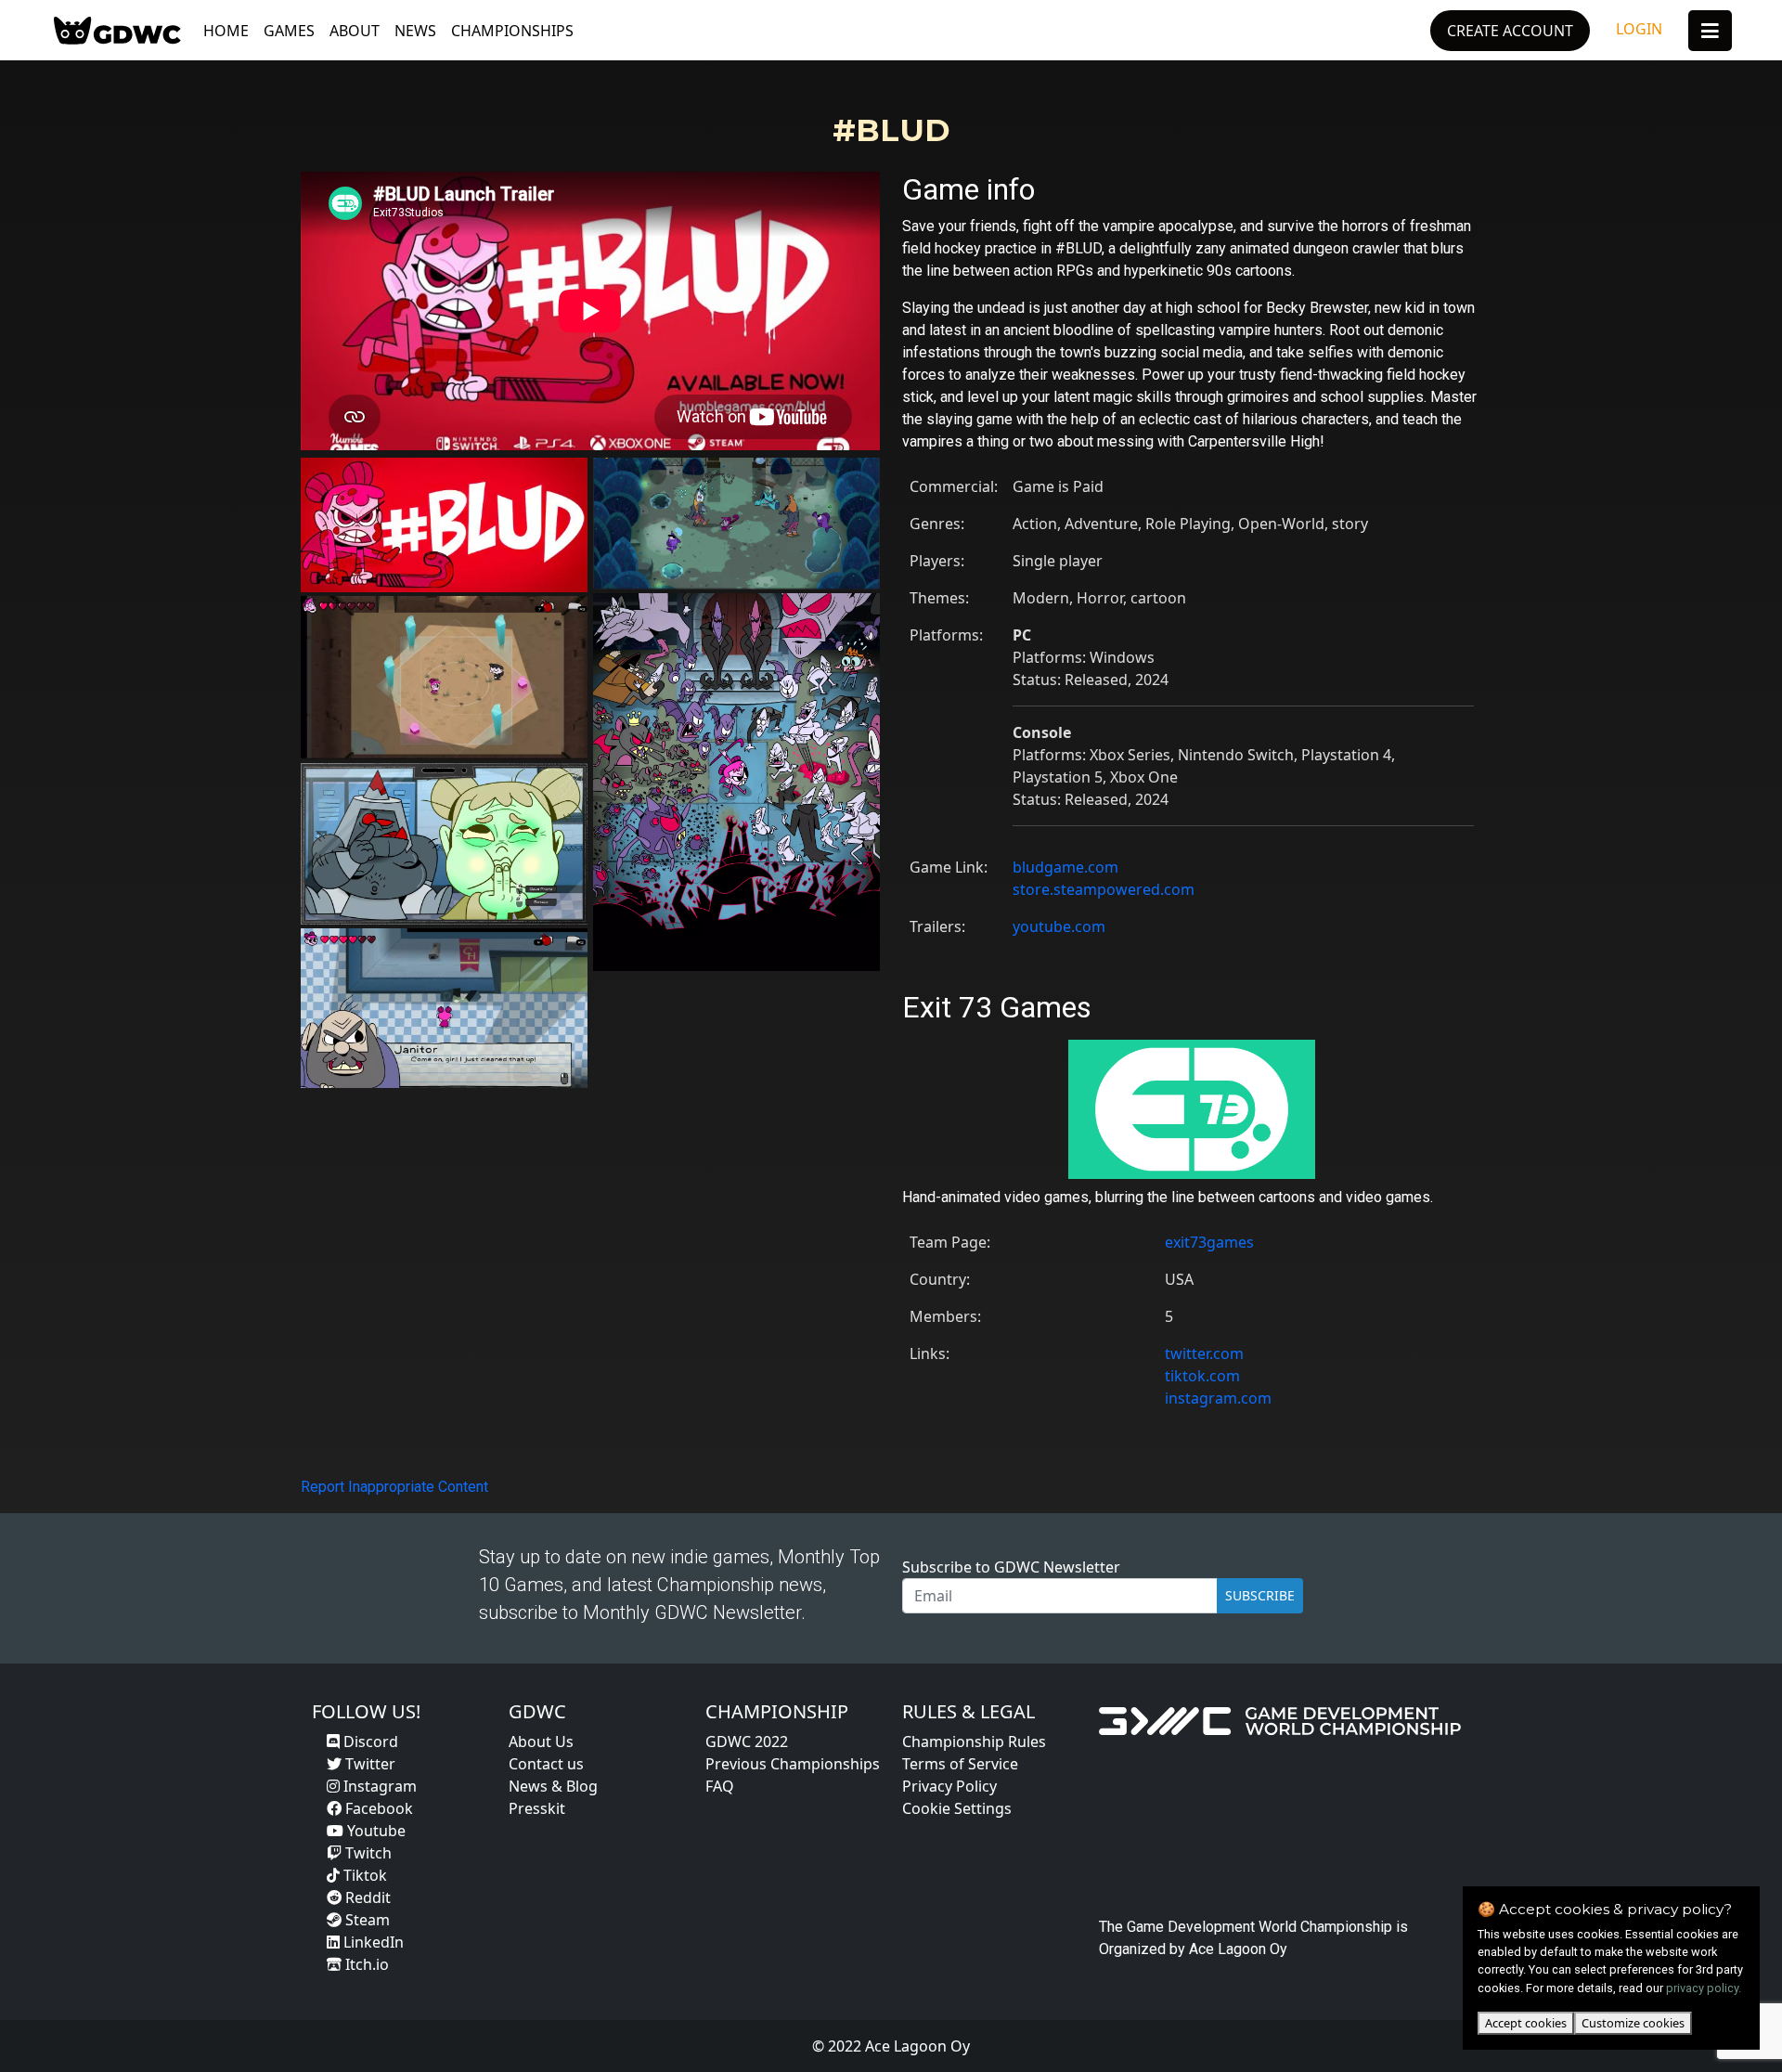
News (415, 31)
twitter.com (1204, 1353)
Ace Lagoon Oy (1238, 1949)
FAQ (720, 1786)
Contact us (546, 1764)
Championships (512, 31)
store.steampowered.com (1104, 889)
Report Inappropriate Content (394, 1487)
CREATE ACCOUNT (1510, 31)
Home (226, 31)
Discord (369, 1742)
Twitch (367, 1853)
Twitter (368, 1764)
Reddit (366, 1897)
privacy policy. (1704, 1988)
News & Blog (553, 1786)
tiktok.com (1202, 1376)
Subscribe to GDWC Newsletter (1011, 1567)
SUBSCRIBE (1260, 1595)
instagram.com (1218, 1398)
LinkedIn (372, 1942)
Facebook (377, 1808)
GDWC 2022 (747, 1742)
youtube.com (1059, 926)
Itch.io (365, 1964)
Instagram (378, 1786)
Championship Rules (974, 1742)
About (355, 31)
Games (289, 31)
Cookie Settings (957, 1808)
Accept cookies (1526, 2023)
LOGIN (1639, 29)
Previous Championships (793, 1764)
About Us (541, 1742)
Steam (366, 1920)
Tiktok (363, 1875)
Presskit (537, 1808)
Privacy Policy (949, 1786)
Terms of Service (960, 1764)
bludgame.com (1065, 867)
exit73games (1209, 1242)
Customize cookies (1633, 2023)
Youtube (374, 1831)
